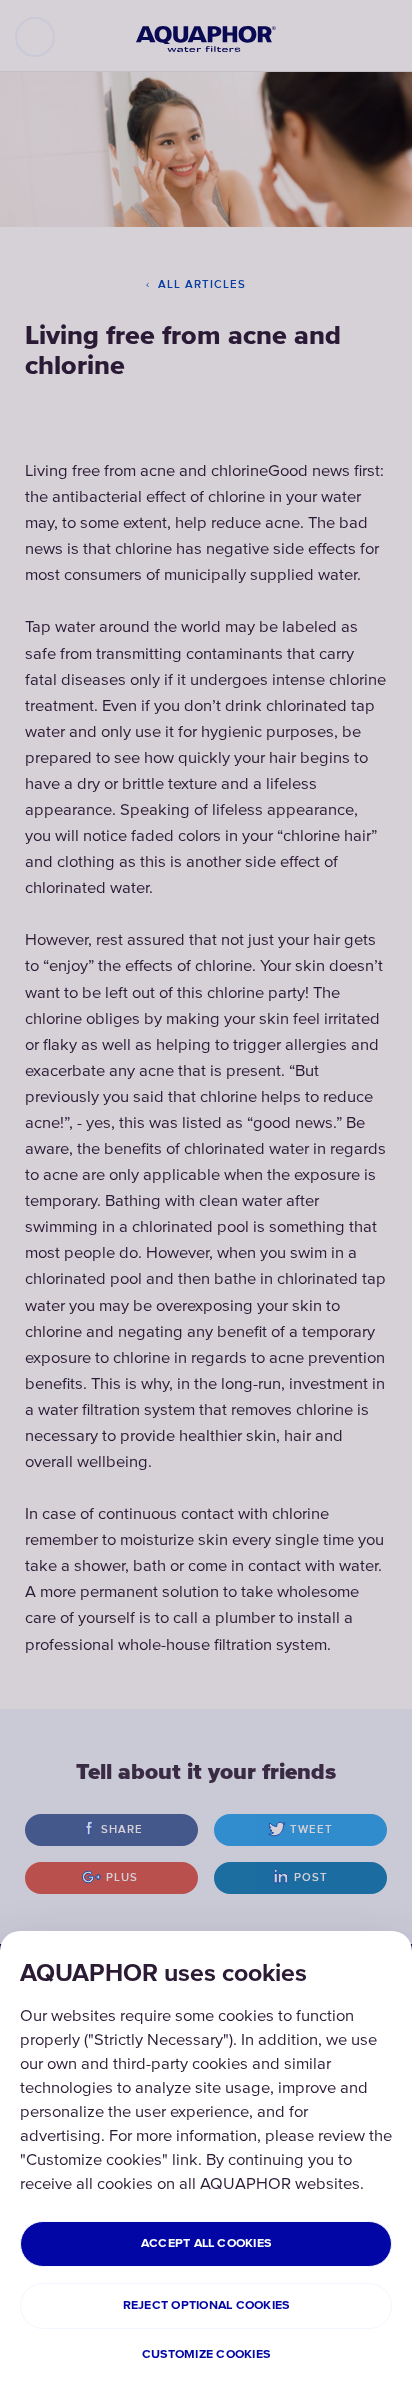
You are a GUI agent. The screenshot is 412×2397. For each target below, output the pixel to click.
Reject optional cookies (206, 2305)
